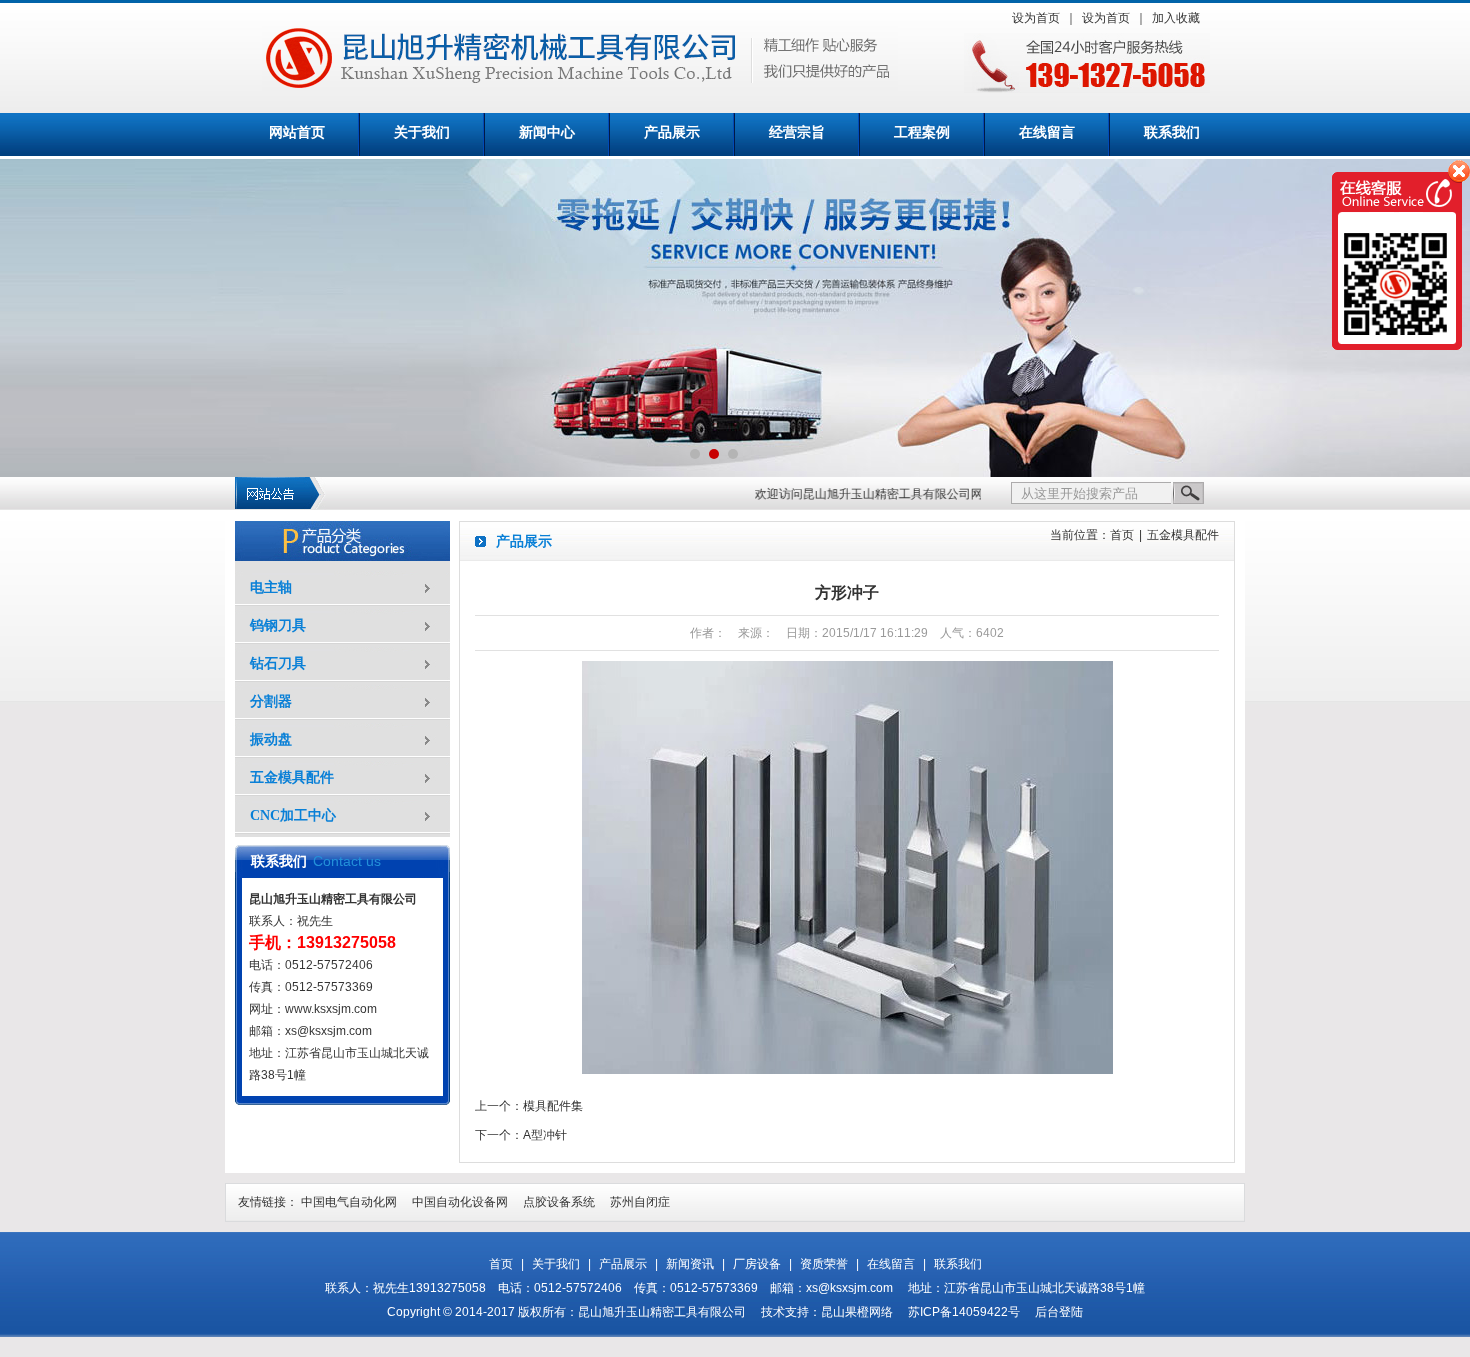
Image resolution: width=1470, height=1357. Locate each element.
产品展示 (672, 132)
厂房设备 (757, 1264)
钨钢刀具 (278, 625)
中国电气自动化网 (349, 1202)
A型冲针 (545, 1135)
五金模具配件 (292, 777)
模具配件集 (553, 1106)
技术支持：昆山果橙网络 (827, 1312)
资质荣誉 (824, 1264)
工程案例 (922, 132)
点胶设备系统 (559, 1202)
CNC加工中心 (293, 815)
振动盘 (271, 739)
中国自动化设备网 (460, 1202)
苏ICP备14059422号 (964, 1312)
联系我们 (1172, 132)
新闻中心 (547, 132)
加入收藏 (1176, 18)
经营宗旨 (797, 132)
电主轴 (271, 587)
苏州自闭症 (640, 1202)
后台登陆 (1059, 1312)
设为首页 (1036, 18)
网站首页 (297, 132)
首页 (1122, 535)
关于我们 (422, 132)
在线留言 (1047, 132)
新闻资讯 (690, 1264)
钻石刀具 (278, 663)
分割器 (271, 701)
